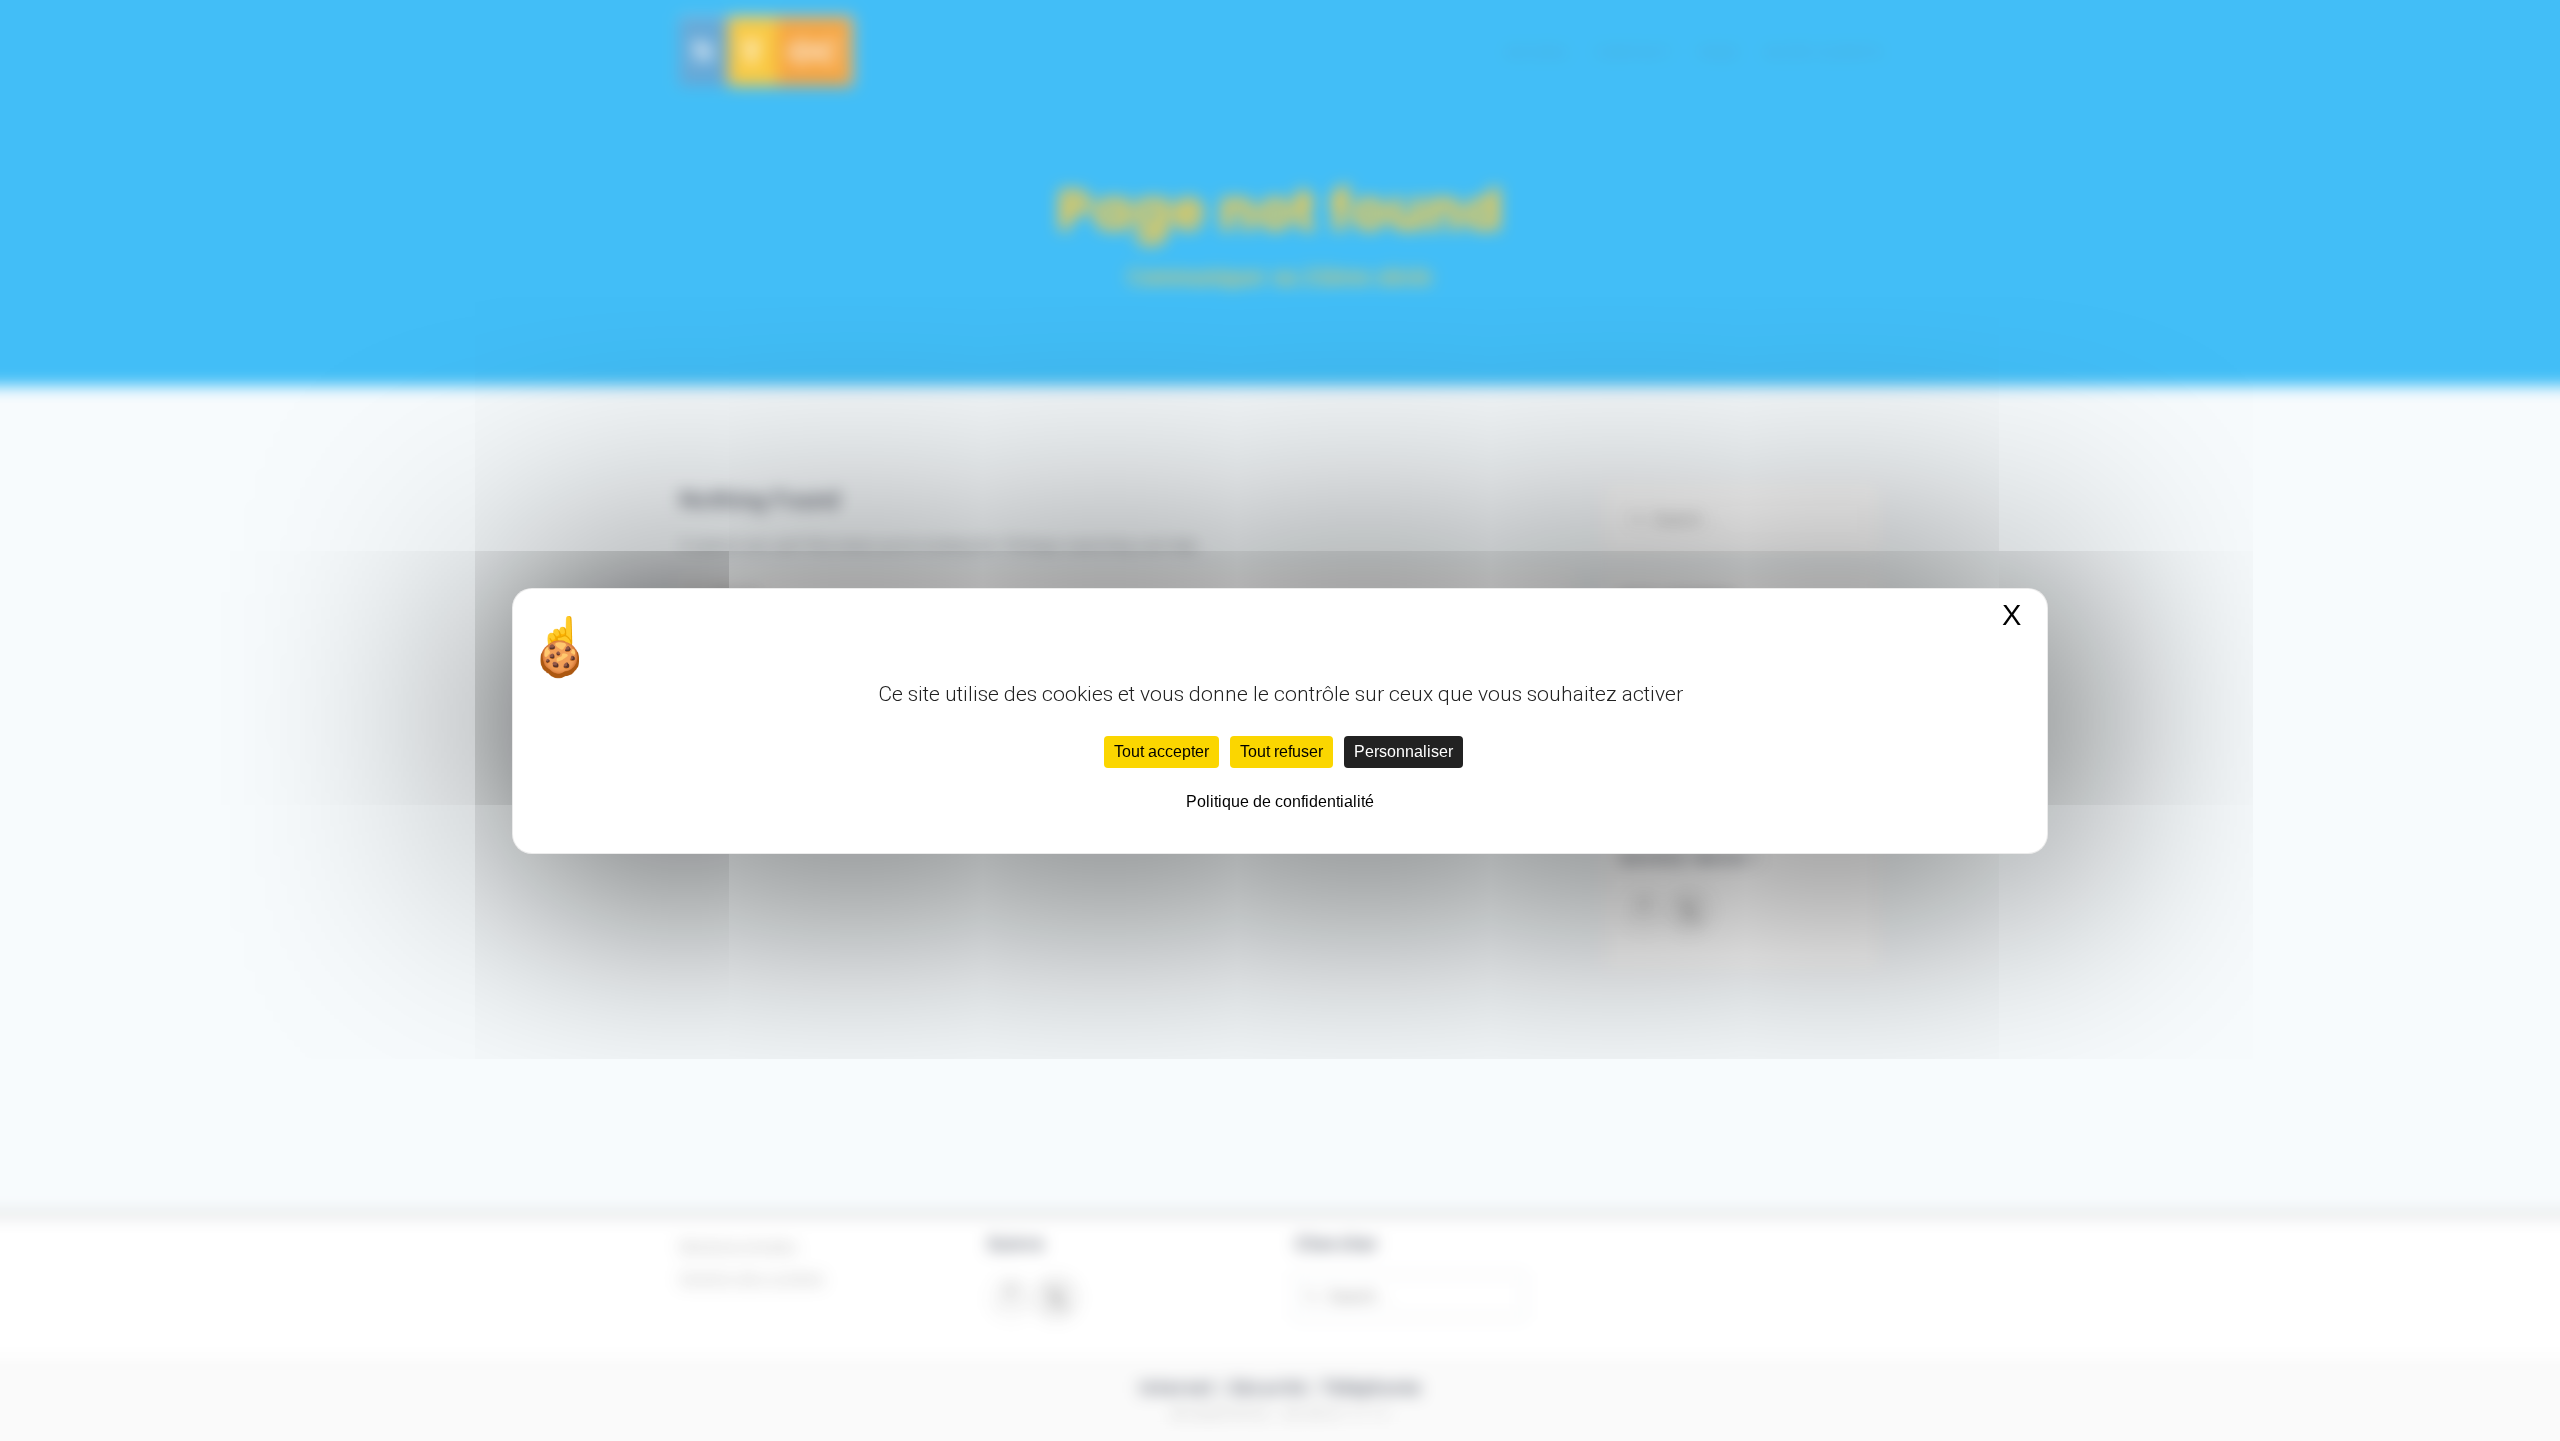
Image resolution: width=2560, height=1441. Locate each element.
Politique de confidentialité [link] (1280, 801)
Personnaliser (1403, 751)
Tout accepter (1161, 751)
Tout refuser (1281, 751)
